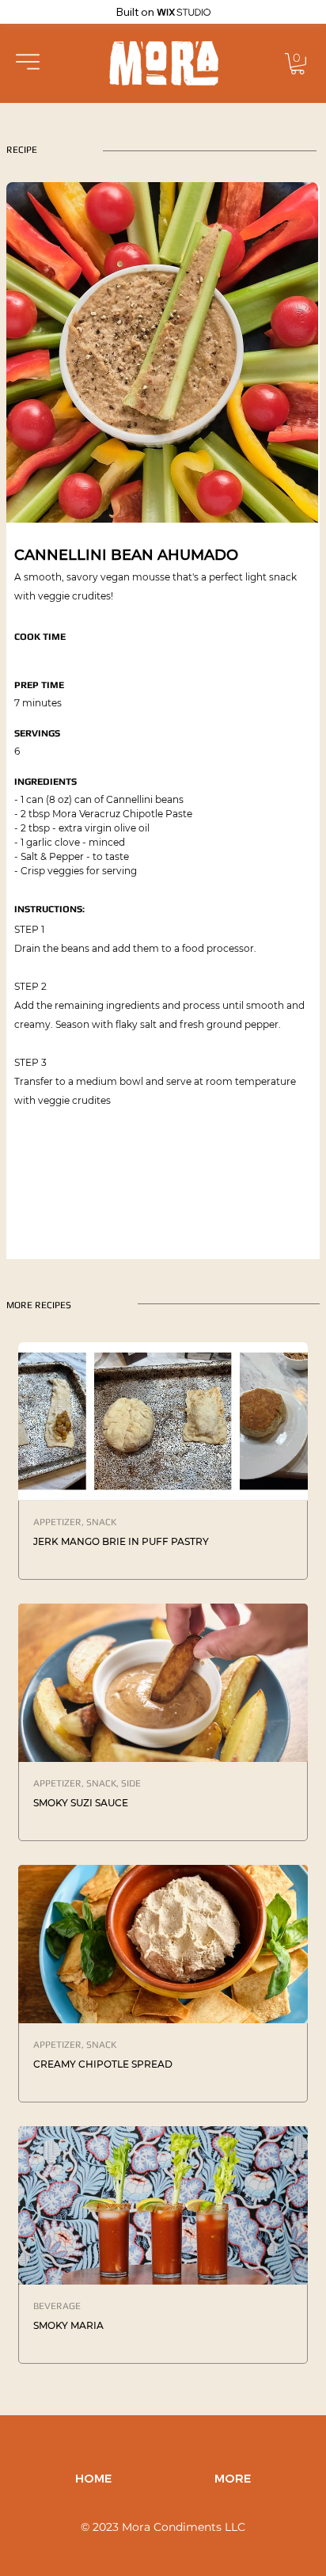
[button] (28, 62)
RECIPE (22, 150)
